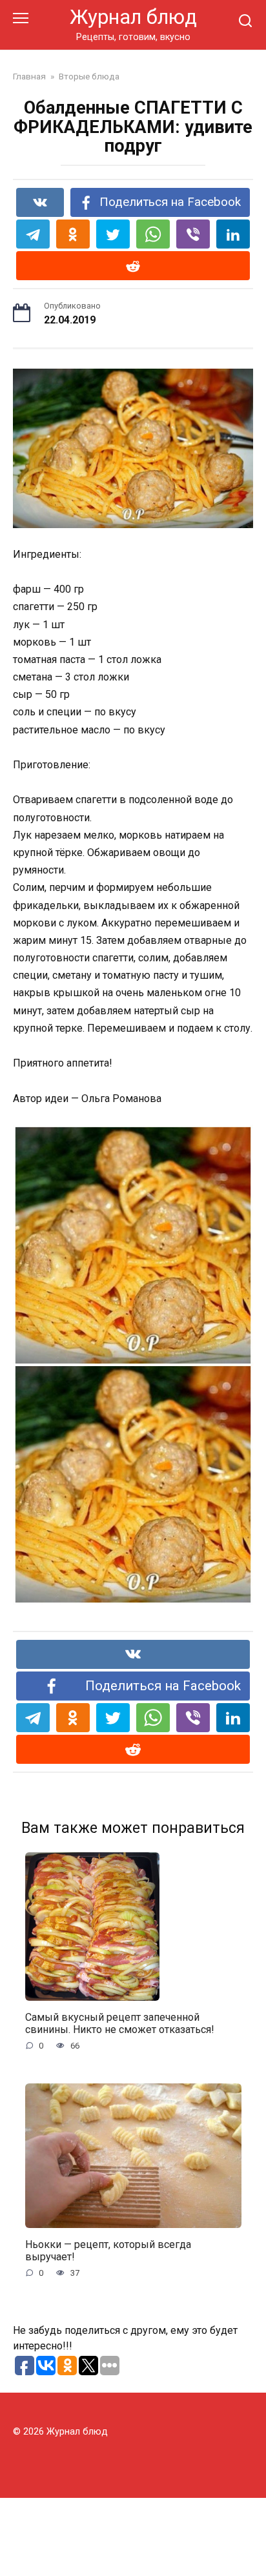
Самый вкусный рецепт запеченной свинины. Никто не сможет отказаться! (120, 2023)
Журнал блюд (133, 17)
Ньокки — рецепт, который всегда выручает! (108, 2251)
